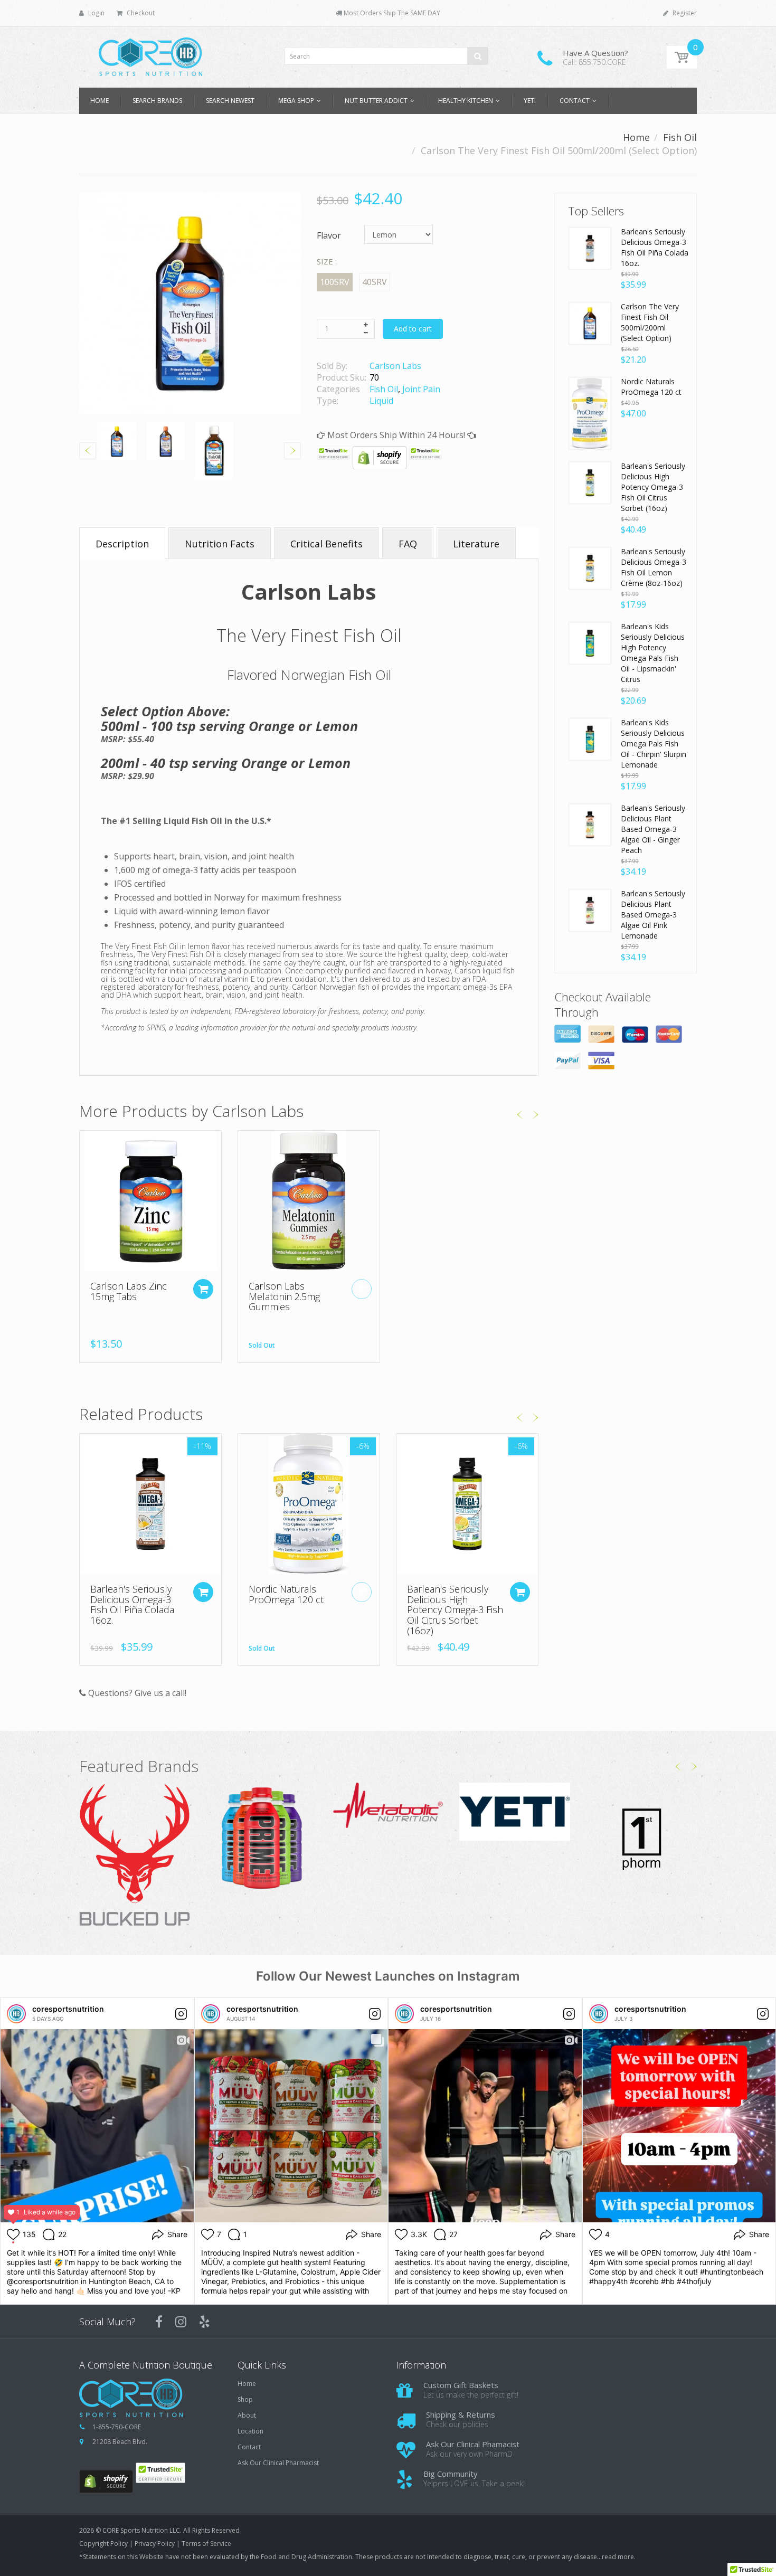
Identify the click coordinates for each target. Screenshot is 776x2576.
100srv (335, 282)
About (247, 2416)
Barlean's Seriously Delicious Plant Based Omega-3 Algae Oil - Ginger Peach (653, 829)
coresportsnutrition (68, 2009)
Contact (249, 2447)
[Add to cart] (203, 1289)
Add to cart (413, 329)
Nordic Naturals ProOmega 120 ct (286, 1594)
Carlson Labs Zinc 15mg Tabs (129, 1291)
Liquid (381, 401)
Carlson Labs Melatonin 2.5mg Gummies (284, 1296)
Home (636, 137)
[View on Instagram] (181, 2014)
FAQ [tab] (408, 544)
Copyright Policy (103, 2544)
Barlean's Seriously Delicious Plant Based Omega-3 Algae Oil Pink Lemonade (653, 915)
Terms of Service (206, 2544)
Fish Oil (680, 137)
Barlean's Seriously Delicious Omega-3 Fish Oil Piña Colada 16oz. (132, 1604)
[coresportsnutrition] (16, 2014)
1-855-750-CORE (117, 2427)
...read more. (616, 2557)
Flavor (329, 235)
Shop (245, 2400)
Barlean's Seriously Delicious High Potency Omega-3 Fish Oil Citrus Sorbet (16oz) (455, 1610)
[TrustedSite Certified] (334, 453)
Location (250, 2431)
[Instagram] (181, 2322)
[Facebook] (159, 2322)
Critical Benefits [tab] (327, 544)
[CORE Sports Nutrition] (150, 54)
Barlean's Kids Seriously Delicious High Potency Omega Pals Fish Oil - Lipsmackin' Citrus (653, 653)
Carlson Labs (395, 366)
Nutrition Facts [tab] (220, 544)
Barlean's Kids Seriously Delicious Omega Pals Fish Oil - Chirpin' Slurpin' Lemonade (654, 744)
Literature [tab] (476, 544)
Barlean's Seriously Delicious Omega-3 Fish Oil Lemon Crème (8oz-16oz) (654, 567)
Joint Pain (421, 389)
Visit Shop (135, 1856)
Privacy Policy (155, 2544)
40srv (375, 282)
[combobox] (386, 56)
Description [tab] (122, 544)
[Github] (205, 2322)
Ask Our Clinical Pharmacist (278, 2463)
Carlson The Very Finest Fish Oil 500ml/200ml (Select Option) (650, 322)
